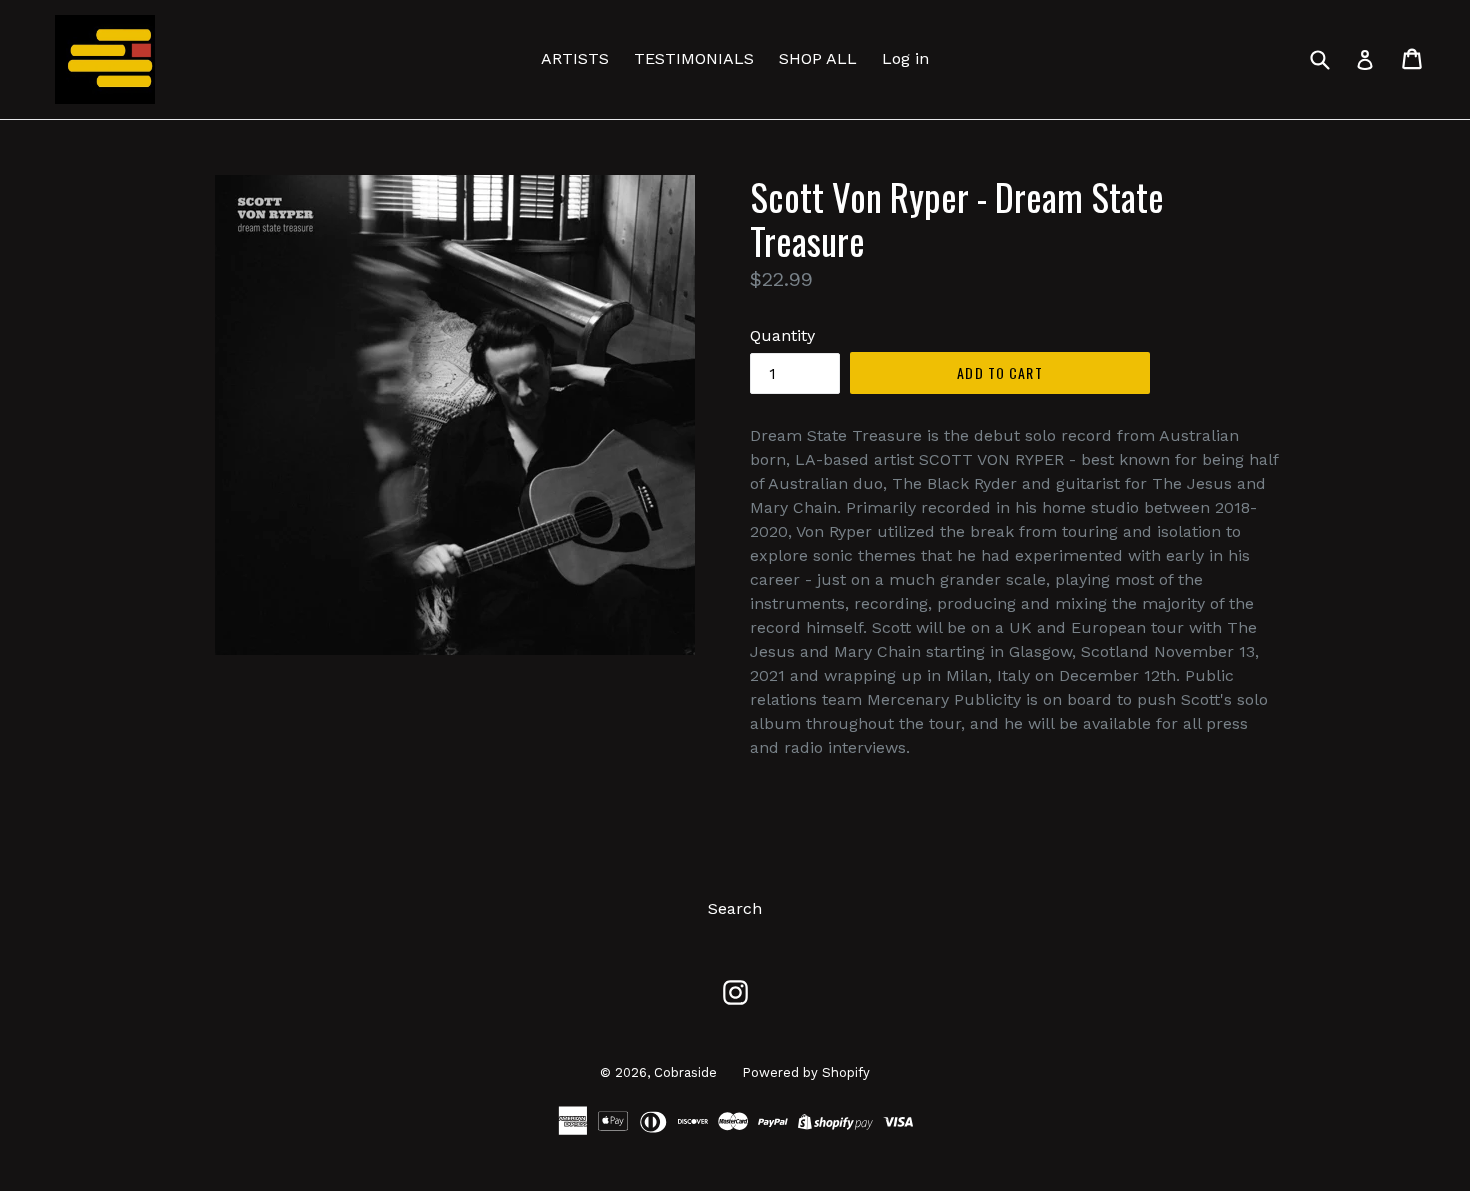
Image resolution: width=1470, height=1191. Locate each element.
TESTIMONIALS (694, 58)
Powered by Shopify (806, 1072)
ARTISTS (575, 58)
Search (735, 908)
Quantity (782, 335)
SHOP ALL (818, 58)
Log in (905, 58)
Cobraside (685, 1072)
